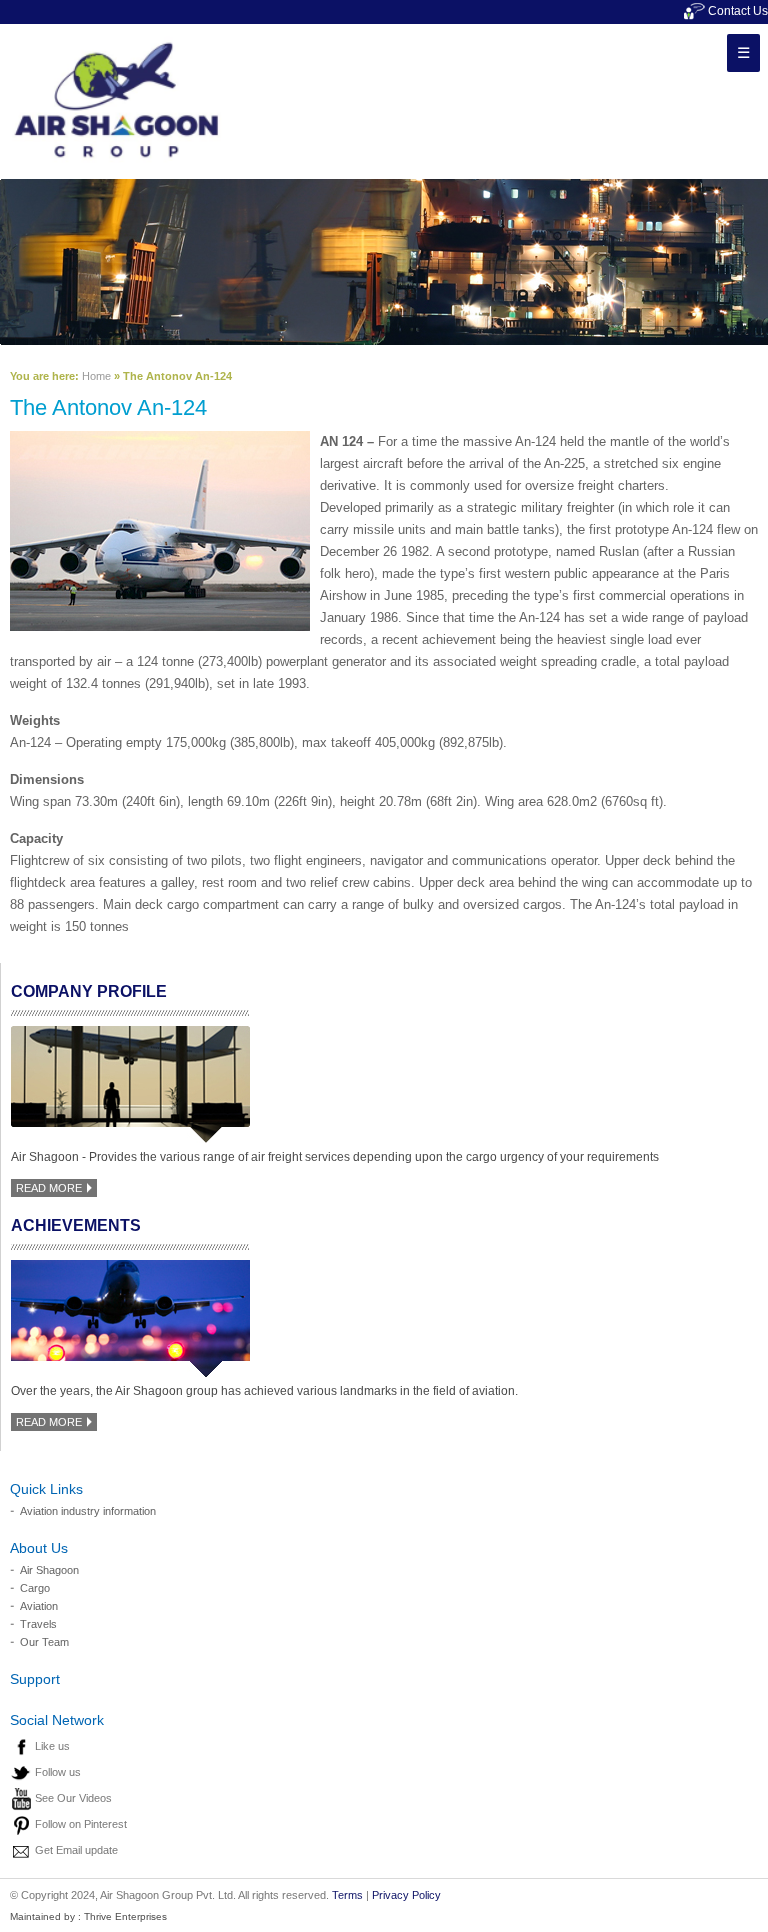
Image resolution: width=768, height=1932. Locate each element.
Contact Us (736, 11)
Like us (52, 1746)
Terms (347, 1895)
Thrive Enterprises (125, 1916)
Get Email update (76, 1850)
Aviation (39, 1606)
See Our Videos (73, 1798)
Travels (38, 1624)
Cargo (35, 1588)
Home (96, 376)
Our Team (44, 1642)
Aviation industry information (88, 1511)
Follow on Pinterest (81, 1824)
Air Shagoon (49, 1570)
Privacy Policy (406, 1895)
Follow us (58, 1772)
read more (50, 1188)
